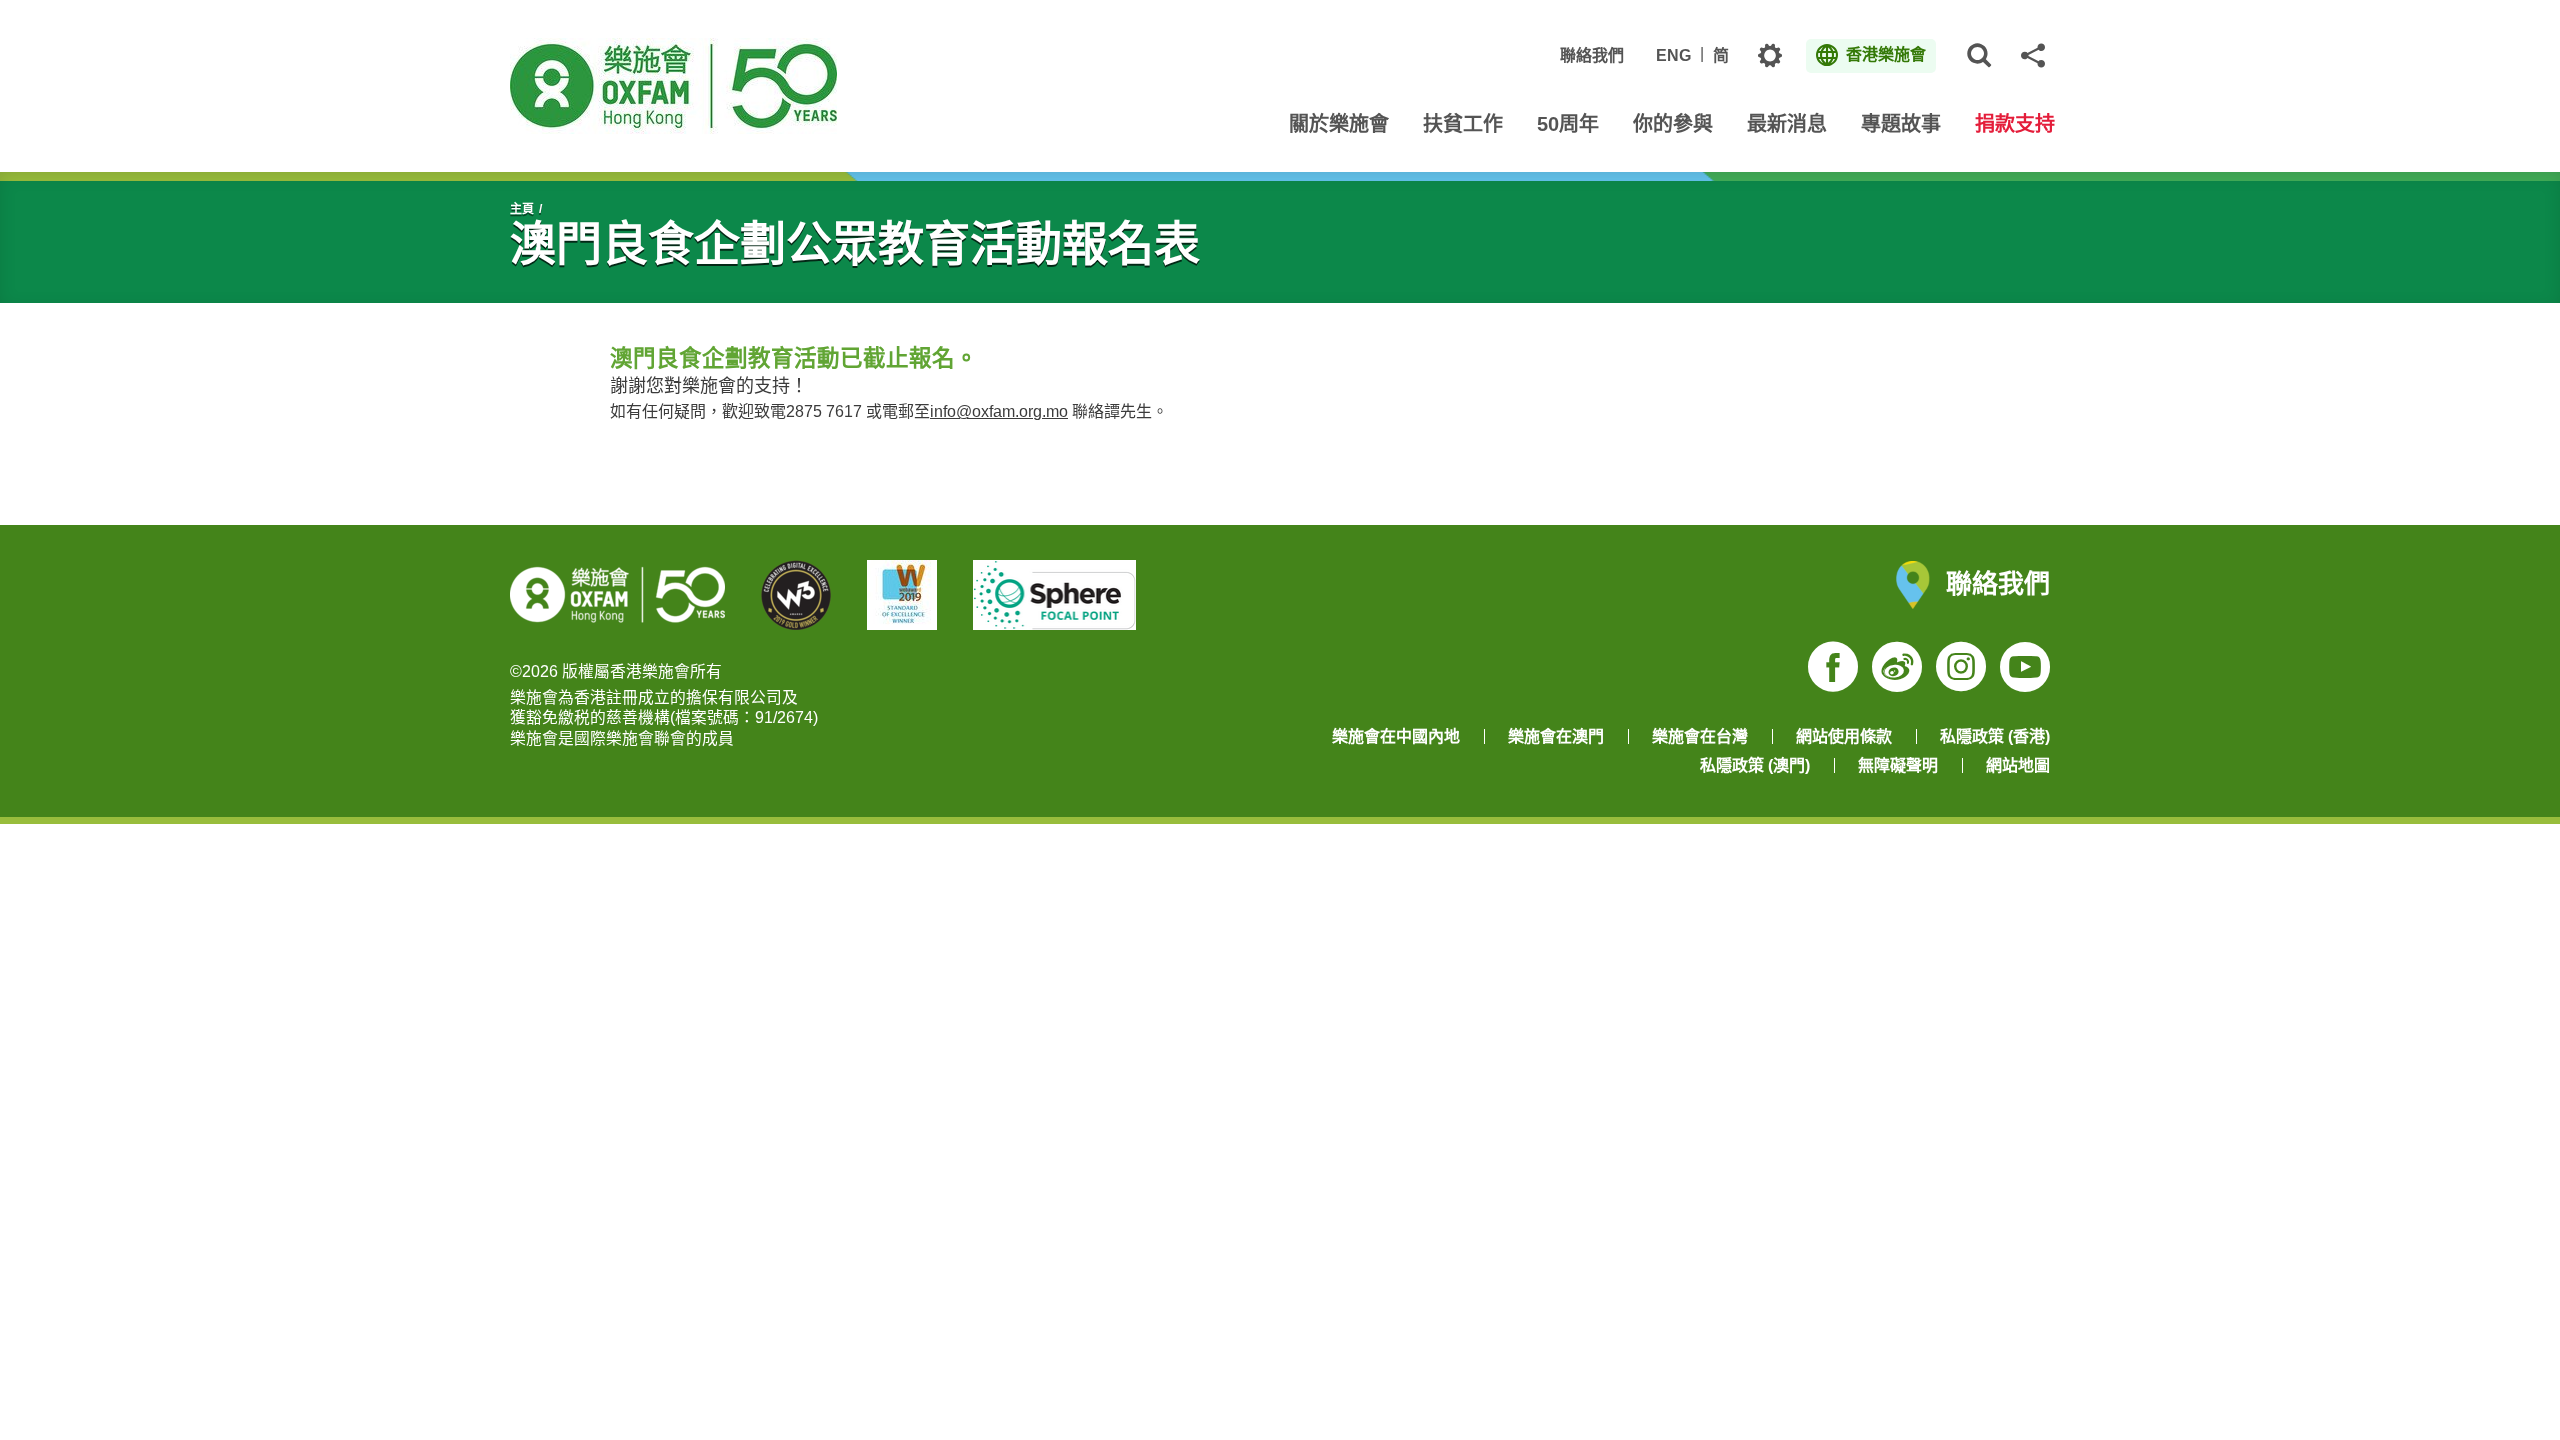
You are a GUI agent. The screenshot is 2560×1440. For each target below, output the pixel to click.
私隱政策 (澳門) (1755, 765)
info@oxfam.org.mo (999, 411)
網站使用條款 (1844, 736)
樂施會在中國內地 (1396, 736)
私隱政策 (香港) (1995, 736)
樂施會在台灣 (1700, 736)
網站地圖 (2018, 765)
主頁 (522, 209)
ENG (1673, 55)
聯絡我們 (1592, 55)
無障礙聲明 (1898, 765)
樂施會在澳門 (1556, 736)
